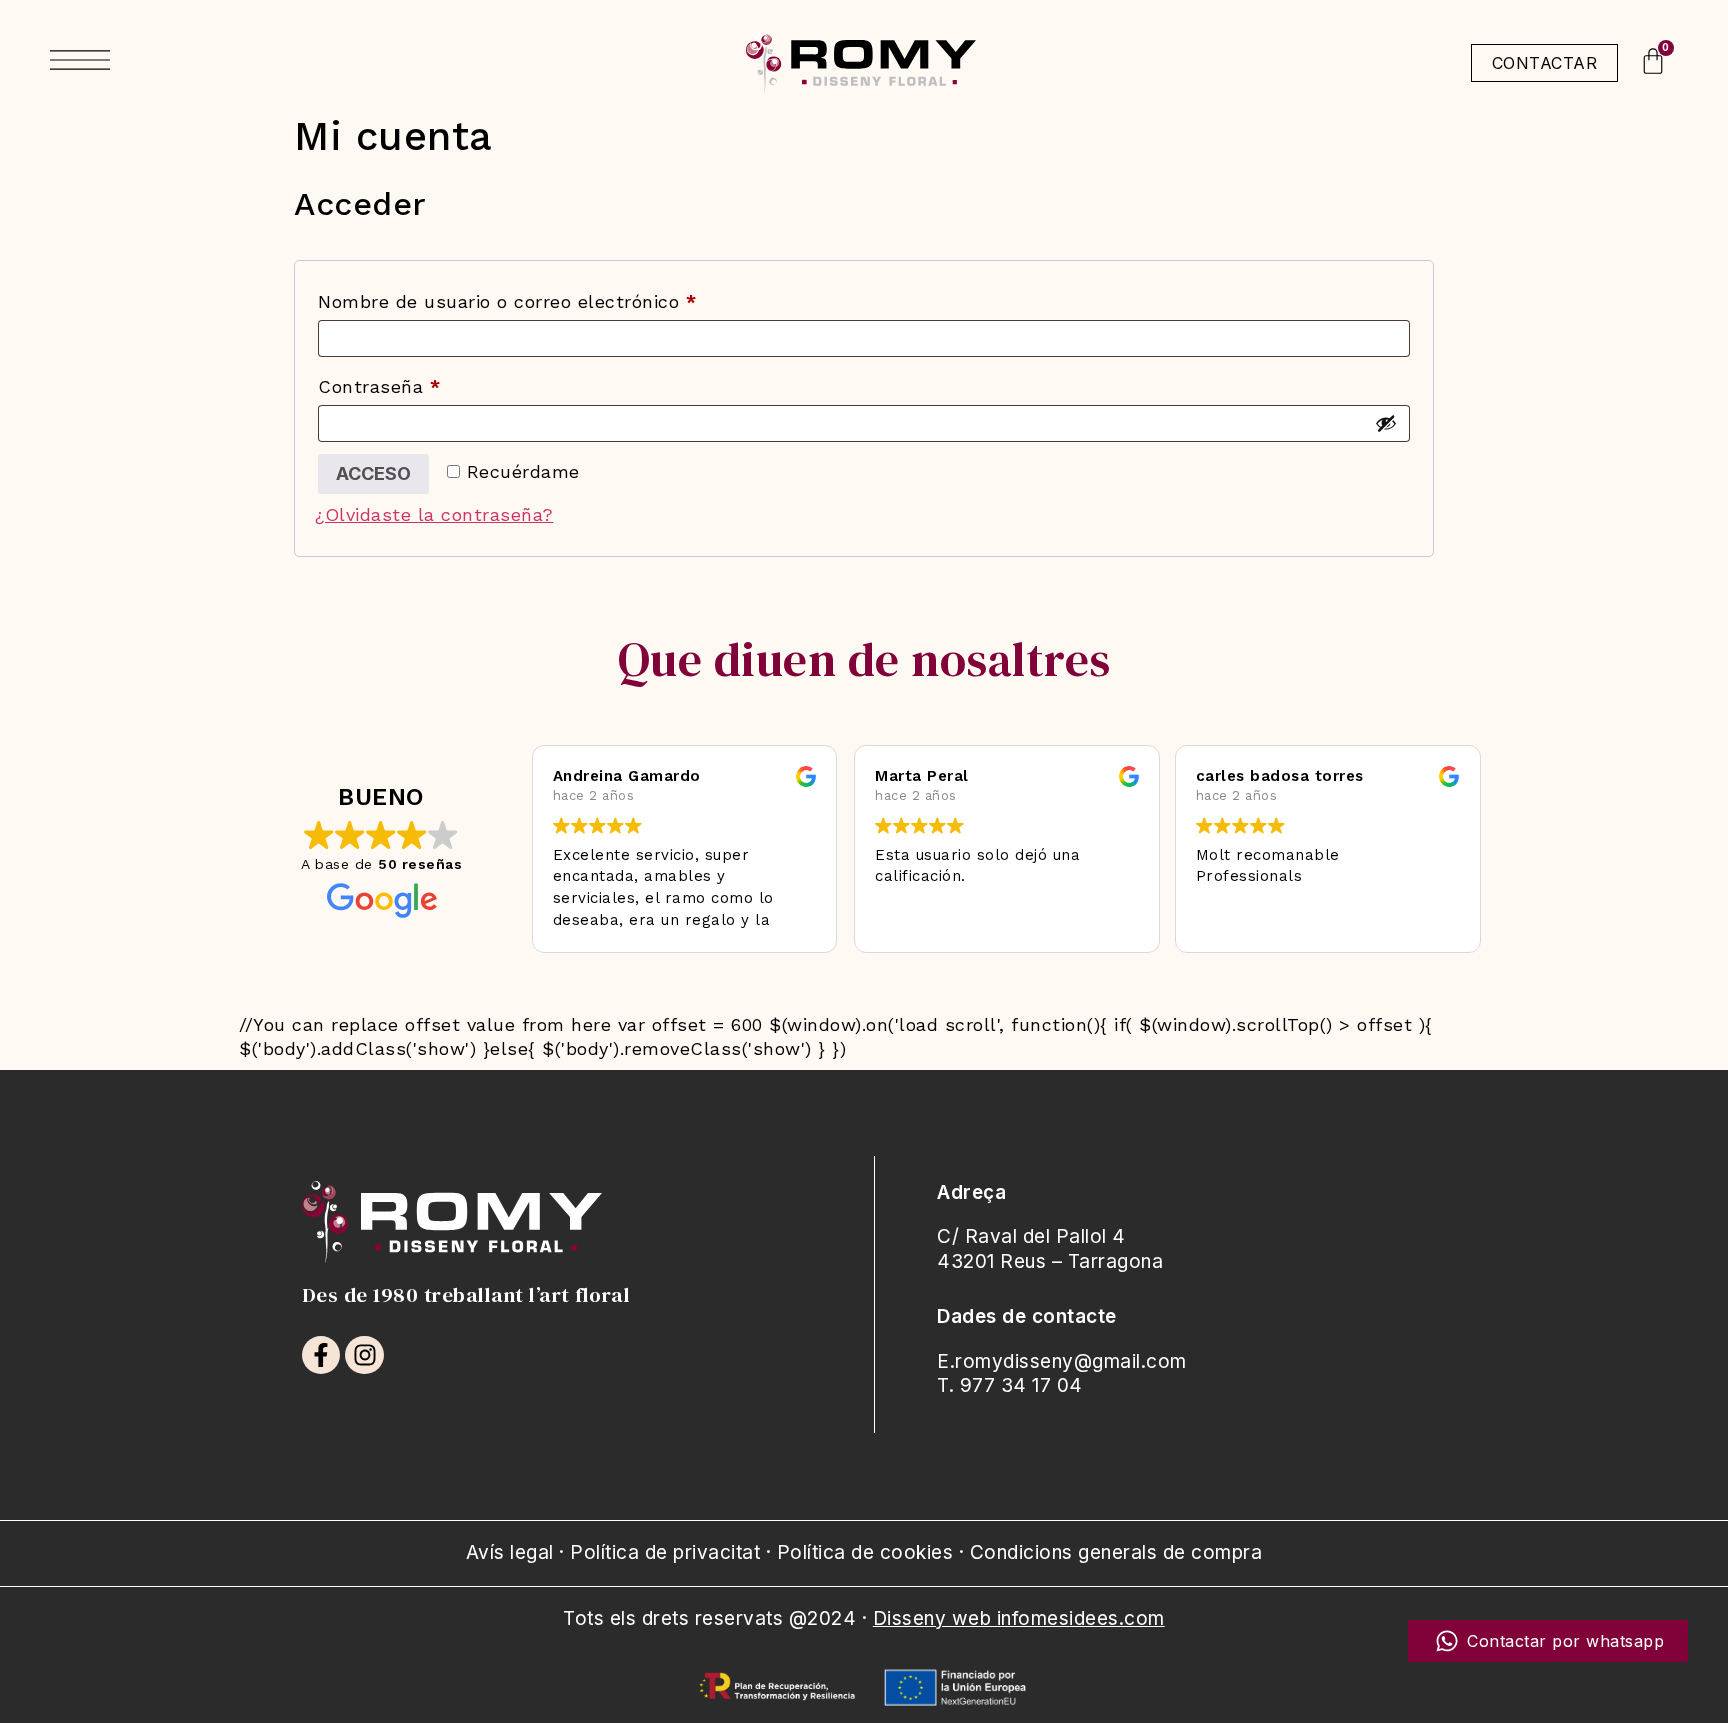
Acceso (373, 473)
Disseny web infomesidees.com (1019, 1618)
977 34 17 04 (1021, 1385)
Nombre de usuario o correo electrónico (556, 298)
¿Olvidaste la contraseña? (434, 514)
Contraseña (428, 383)
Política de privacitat (665, 1552)
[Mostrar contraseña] (1386, 423)
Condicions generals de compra (1116, 1552)
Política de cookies (865, 1552)
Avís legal (510, 1552)
